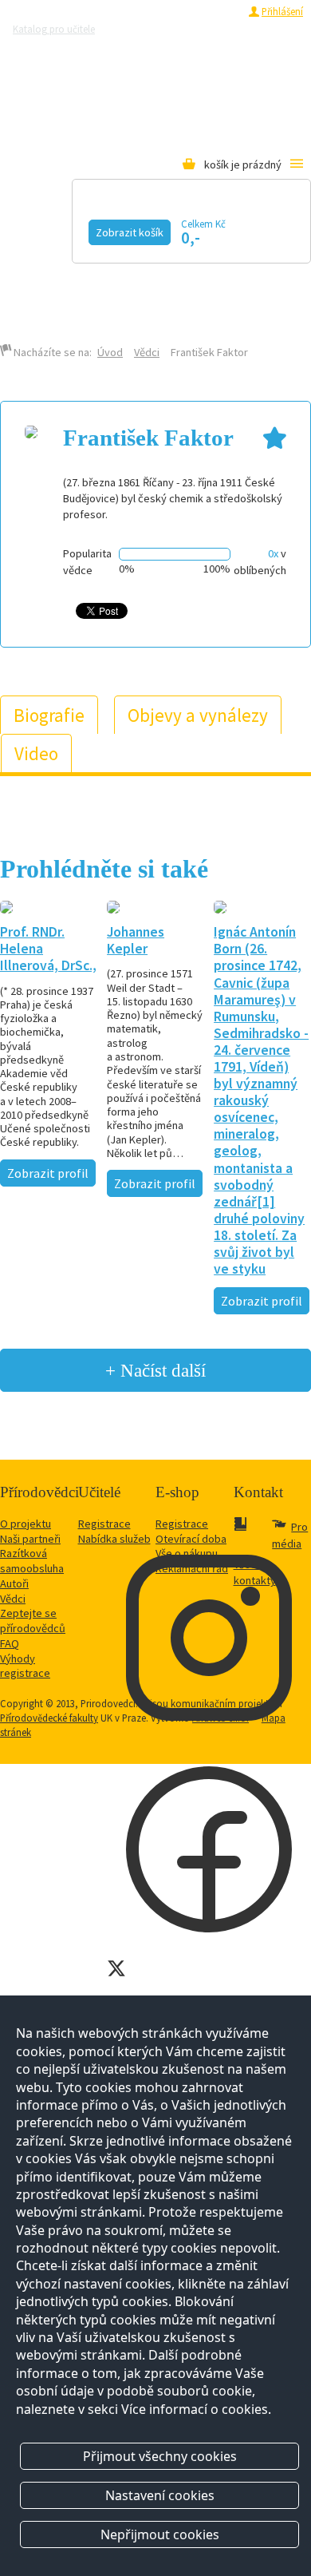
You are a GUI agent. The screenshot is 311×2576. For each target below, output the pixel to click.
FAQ (10, 1643)
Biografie (49, 715)
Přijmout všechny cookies (160, 2456)
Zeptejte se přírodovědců (171, 29)
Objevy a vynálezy (198, 715)
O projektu (26, 1524)
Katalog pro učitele (54, 29)
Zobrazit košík (130, 232)
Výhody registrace (25, 1666)
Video (45, 264)
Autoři (14, 1583)
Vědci (147, 352)
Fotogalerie (161, 264)
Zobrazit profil (48, 1173)
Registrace (217, 11)
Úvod (110, 352)
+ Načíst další (155, 1370)
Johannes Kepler (136, 940)
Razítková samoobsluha (53, 47)
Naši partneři (30, 1539)
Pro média (138, 47)
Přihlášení (282, 11)
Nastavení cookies (160, 2495)
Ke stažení (63, 285)
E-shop (152, 285)
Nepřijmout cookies (160, 2534)
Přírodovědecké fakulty (49, 1718)
